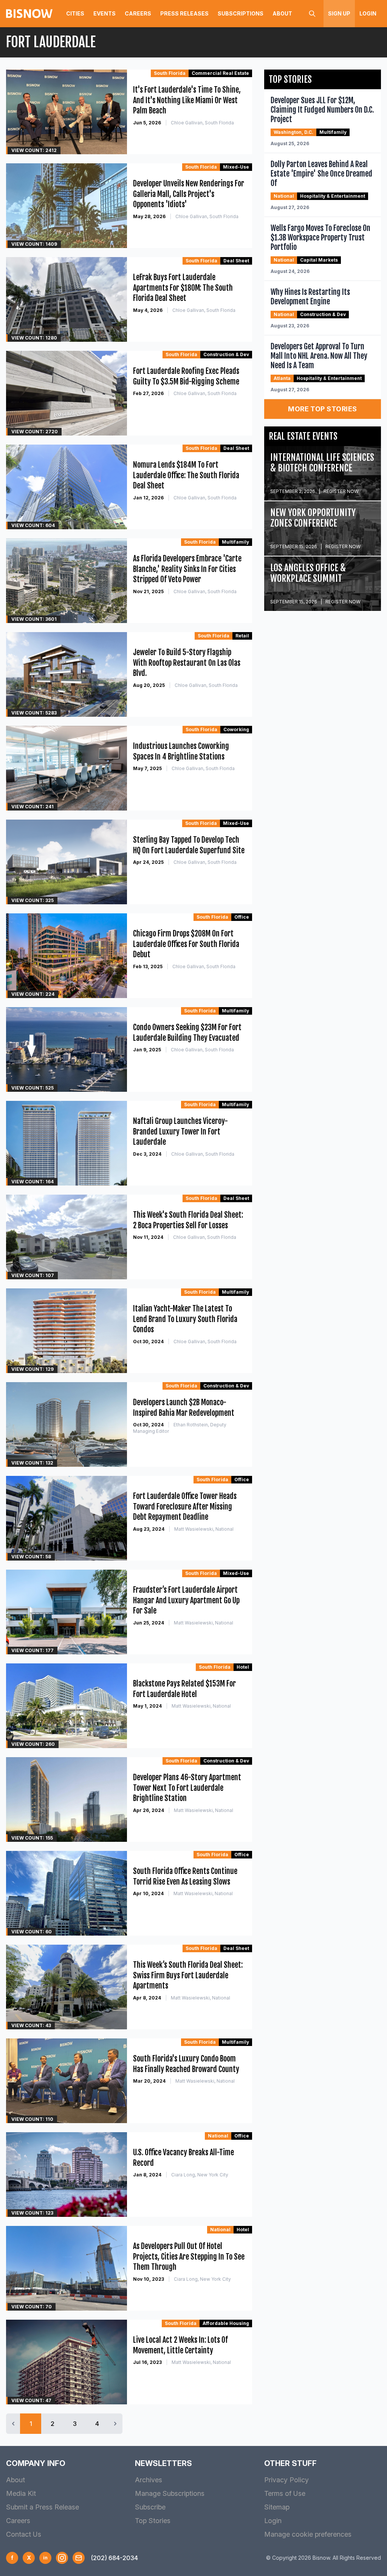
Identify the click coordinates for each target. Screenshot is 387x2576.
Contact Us (24, 2534)
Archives (149, 2480)
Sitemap (277, 2507)
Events (104, 13)
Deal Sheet (236, 261)
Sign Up (339, 13)
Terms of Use (285, 2493)
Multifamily (235, 542)
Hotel (243, 1667)
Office (242, 917)
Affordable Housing (226, 2323)
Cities (75, 13)
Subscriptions (241, 13)
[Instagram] (62, 2558)
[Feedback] (79, 2558)
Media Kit (21, 2493)
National (218, 2136)
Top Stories (153, 2521)
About (282, 13)
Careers (138, 13)
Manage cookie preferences (308, 2534)
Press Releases (184, 13)
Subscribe (150, 2507)
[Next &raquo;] (115, 2424)
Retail (242, 636)
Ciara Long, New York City (200, 2175)
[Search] (312, 14)
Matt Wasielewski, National (204, 1529)
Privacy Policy (286, 2480)
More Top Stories (322, 409)
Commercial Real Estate (220, 73)
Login (368, 13)
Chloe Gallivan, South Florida (202, 123)
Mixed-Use (236, 167)
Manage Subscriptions (170, 2493)
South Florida (170, 73)
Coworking (236, 729)
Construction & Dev (226, 354)
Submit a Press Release (43, 2507)
